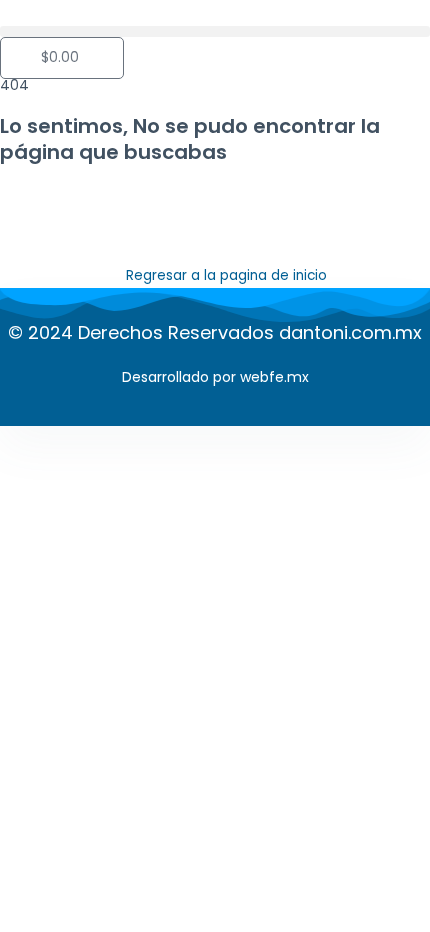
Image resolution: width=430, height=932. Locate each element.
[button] (215, 31)
